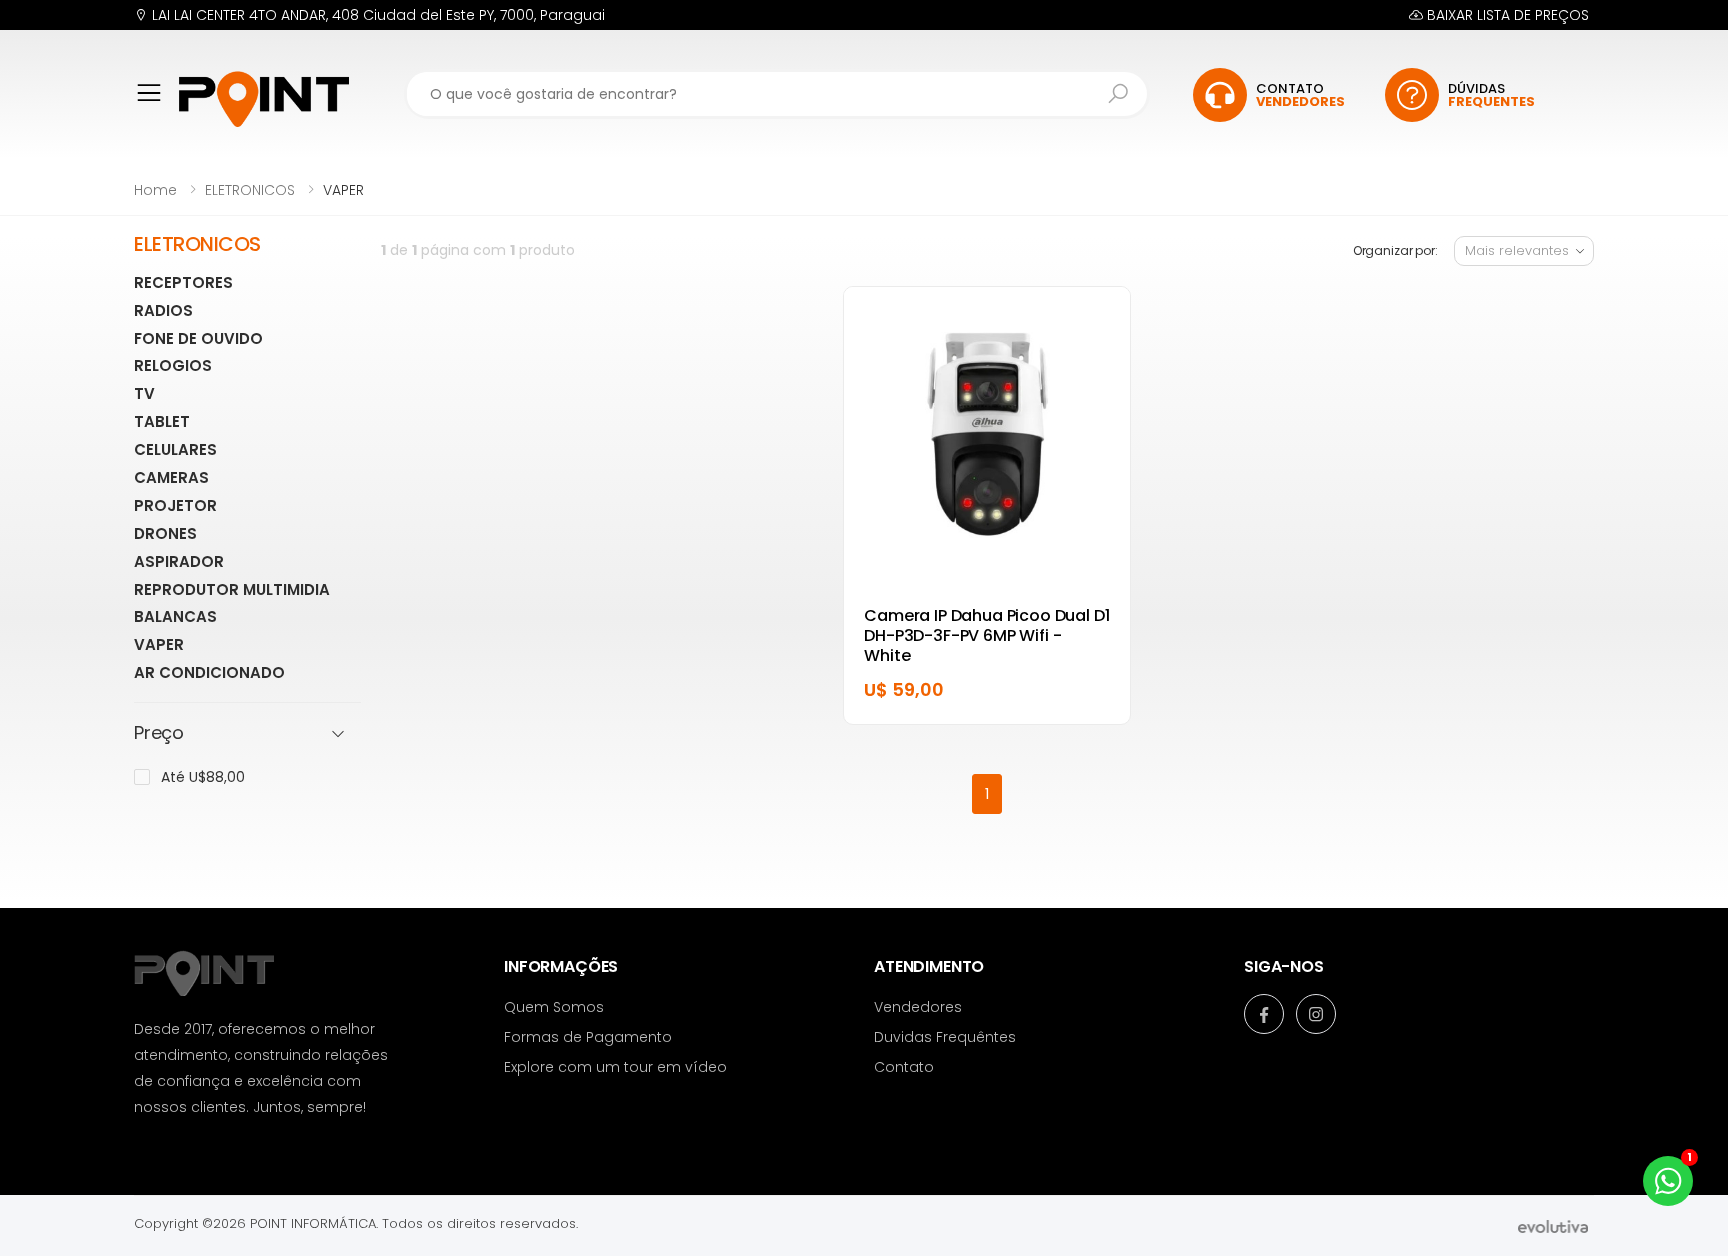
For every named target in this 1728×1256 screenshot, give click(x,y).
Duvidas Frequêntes (945, 1037)
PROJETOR (175, 505)
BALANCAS (175, 616)
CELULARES (175, 449)
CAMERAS (171, 477)
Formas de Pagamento (588, 1037)
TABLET (162, 421)
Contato (904, 1067)
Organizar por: (1395, 250)
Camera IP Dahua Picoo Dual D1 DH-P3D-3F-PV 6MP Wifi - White (986, 635)
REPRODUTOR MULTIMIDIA (232, 589)
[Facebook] (1264, 1014)
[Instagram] (1316, 1014)
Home (155, 190)
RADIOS (163, 310)
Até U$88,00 (203, 777)
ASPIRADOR (179, 561)
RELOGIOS (173, 365)
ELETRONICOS (250, 190)
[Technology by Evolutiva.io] (1553, 1225)
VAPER (159, 644)
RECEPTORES (183, 282)
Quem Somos (554, 1007)
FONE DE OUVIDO (198, 338)
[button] (156, 106)
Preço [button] (159, 733)
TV (144, 393)
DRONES (165, 533)
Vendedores (918, 1007)
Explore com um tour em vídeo (615, 1067)
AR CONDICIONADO (209, 672)
